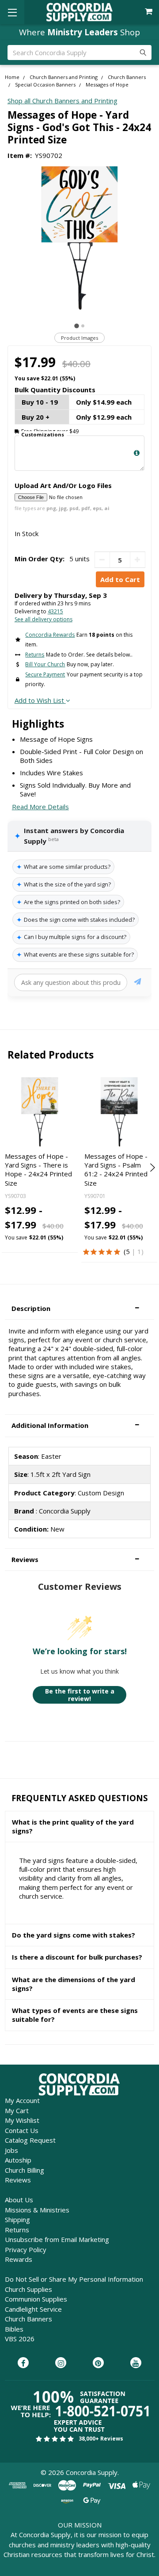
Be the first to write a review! (80, 1695)
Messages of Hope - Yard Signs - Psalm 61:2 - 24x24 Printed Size (116, 1170)
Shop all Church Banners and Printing (62, 101)
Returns (17, 2230)
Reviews (18, 2180)
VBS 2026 (20, 2339)
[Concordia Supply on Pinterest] (98, 2363)
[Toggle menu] (12, 12)
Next (151, 1168)
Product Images (79, 338)
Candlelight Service (33, 2309)
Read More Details (40, 807)
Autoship (18, 2160)
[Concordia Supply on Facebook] (23, 2363)
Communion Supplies (36, 2299)
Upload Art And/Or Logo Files (63, 485)
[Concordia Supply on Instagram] (61, 2363)
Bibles (14, 2329)
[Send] (138, 983)
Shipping (17, 2219)
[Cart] (150, 12)
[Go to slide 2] (83, 326)
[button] (79, 1309)
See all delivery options (44, 619)
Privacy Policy (26, 2249)
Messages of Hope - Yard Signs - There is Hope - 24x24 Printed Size (38, 1170)
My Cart (17, 2110)
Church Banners (28, 2319)
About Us (19, 2200)
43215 (55, 611)
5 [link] (128, 1251)
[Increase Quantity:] (138, 560)
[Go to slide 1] (77, 326)
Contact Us (22, 2130)
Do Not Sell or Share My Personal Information (74, 2279)
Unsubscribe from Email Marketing (57, 2239)
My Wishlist (22, 2120)
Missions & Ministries (37, 2210)
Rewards (19, 2259)
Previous (8, 1168)
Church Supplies (28, 2289)
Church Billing (25, 2170)
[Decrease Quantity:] (102, 560)
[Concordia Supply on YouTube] (136, 2363)
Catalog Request (30, 2140)
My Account (22, 2100)
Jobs (11, 2150)
